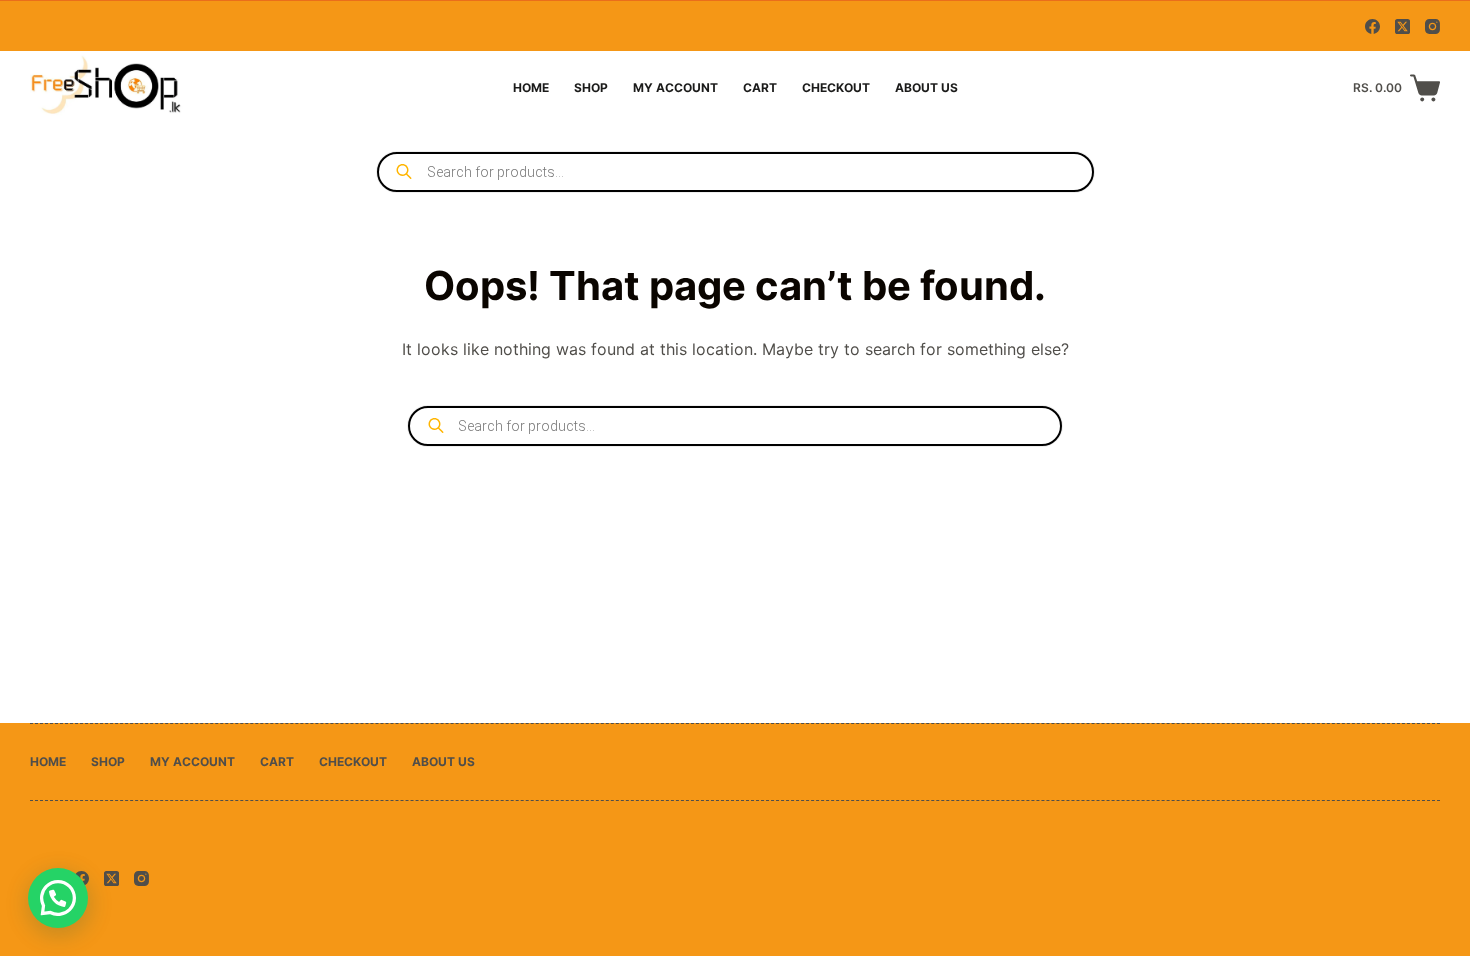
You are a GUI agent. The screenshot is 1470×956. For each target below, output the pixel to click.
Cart (760, 87)
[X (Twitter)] (1402, 26)
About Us (926, 87)
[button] (58, 898)
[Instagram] (1432, 26)
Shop (591, 87)
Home (531, 87)
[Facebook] (1372, 26)
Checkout (836, 87)
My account (675, 87)
